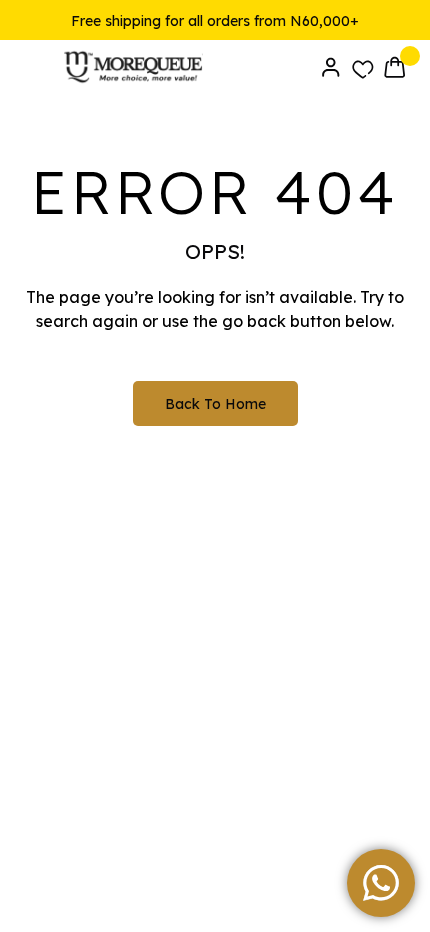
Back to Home (215, 404)
